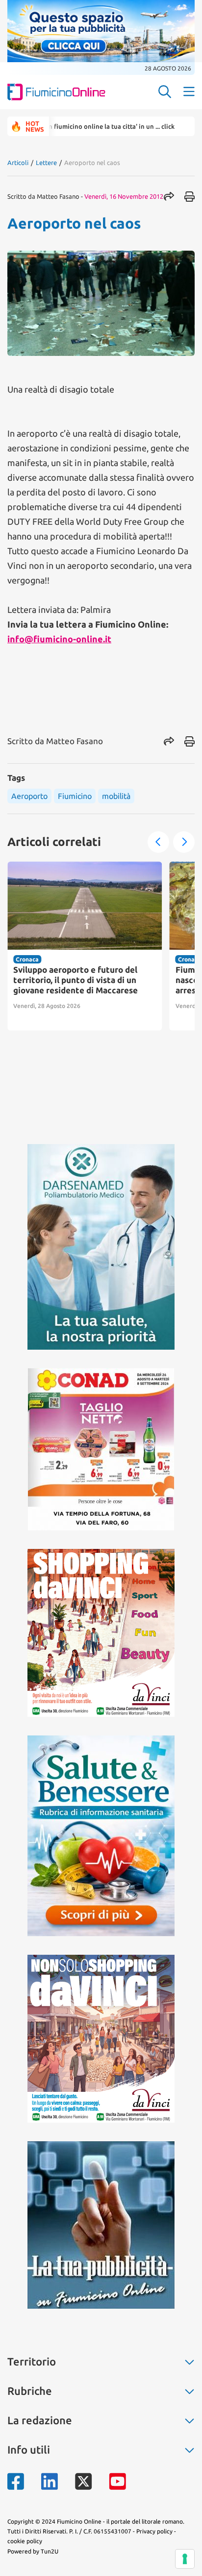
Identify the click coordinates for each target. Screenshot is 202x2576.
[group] (85, 946)
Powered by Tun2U (33, 2551)
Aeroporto (29, 796)
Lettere (46, 163)
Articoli (18, 163)
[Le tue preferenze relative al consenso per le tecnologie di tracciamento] (185, 2559)
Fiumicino (75, 796)
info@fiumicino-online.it (59, 639)
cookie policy (25, 2541)
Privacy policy (154, 2531)
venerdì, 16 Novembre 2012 (124, 196)
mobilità (116, 796)
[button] (158, 842)
